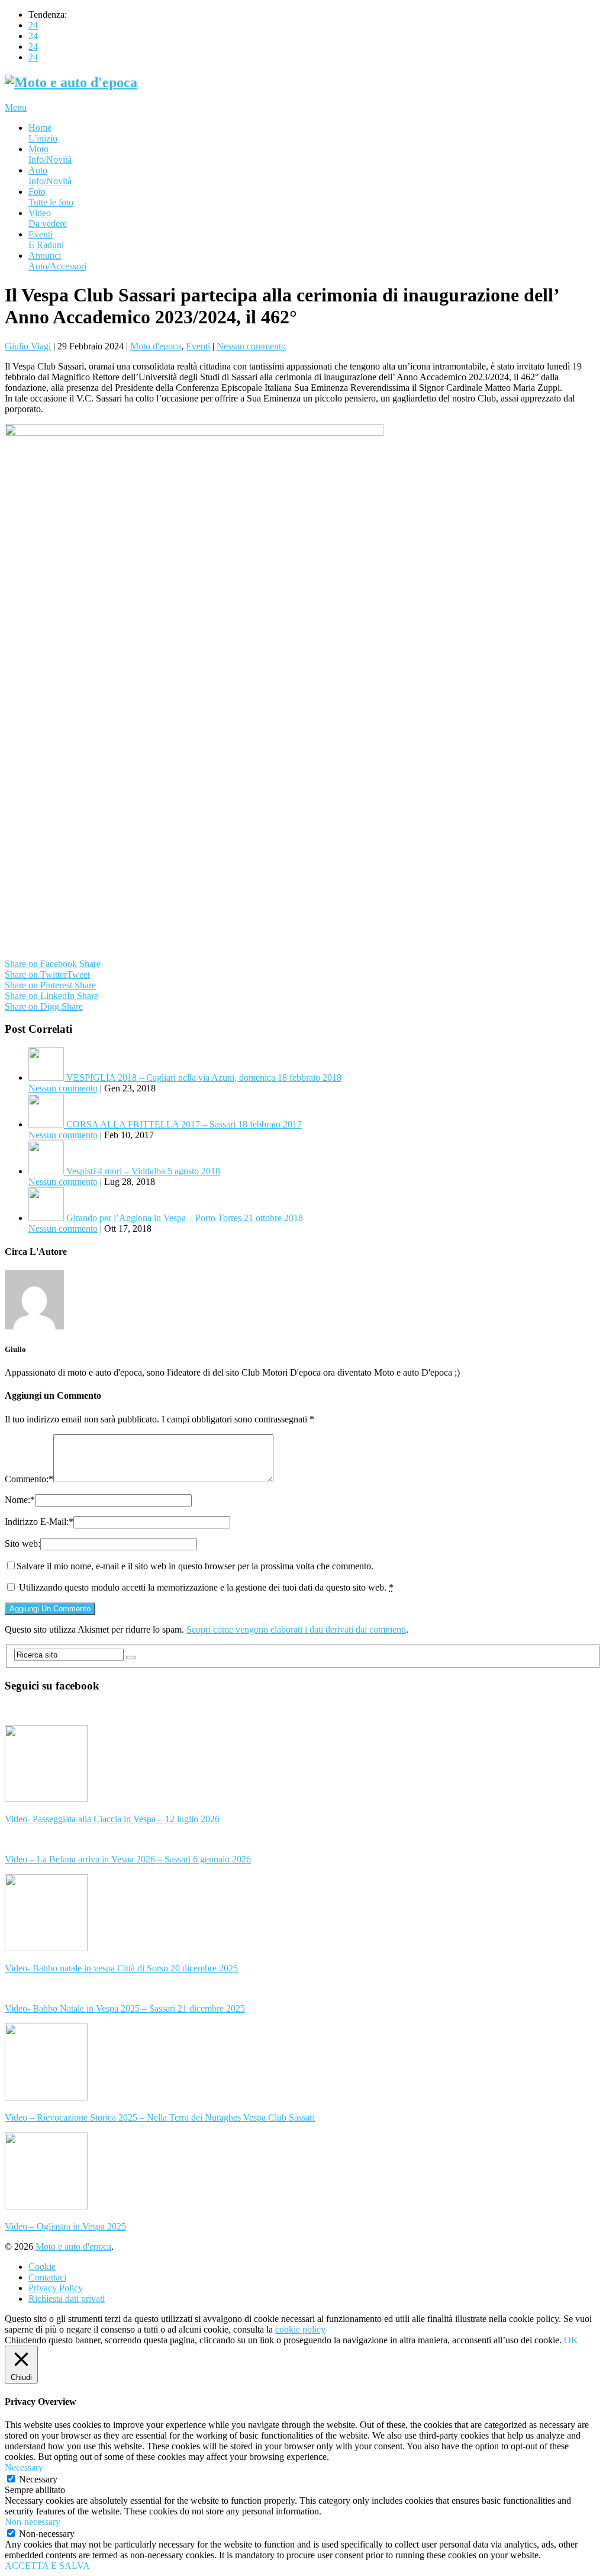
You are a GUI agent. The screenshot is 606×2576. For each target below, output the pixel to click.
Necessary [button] (24, 2467)
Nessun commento (251, 346)
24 (33, 25)
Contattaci (47, 2277)
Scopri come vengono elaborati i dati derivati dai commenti (296, 1629)
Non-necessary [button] (33, 2522)
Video (48, 218)
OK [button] (571, 2340)
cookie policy (300, 2329)
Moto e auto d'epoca (73, 2246)
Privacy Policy (56, 2288)
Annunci (57, 261)
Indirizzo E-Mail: (39, 1522)
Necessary (38, 2479)
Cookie (42, 2267)
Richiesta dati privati (67, 2299)
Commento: (29, 1479)
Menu (16, 107)
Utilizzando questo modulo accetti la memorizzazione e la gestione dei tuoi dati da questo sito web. (206, 1587)
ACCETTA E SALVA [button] (47, 2566)
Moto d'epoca (156, 346)
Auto (50, 176)
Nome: (20, 1500)
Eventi (46, 240)
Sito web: (22, 1544)
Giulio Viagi (28, 346)
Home (43, 133)
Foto (51, 197)
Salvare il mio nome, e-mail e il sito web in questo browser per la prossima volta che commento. (195, 1566)
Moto (50, 154)
